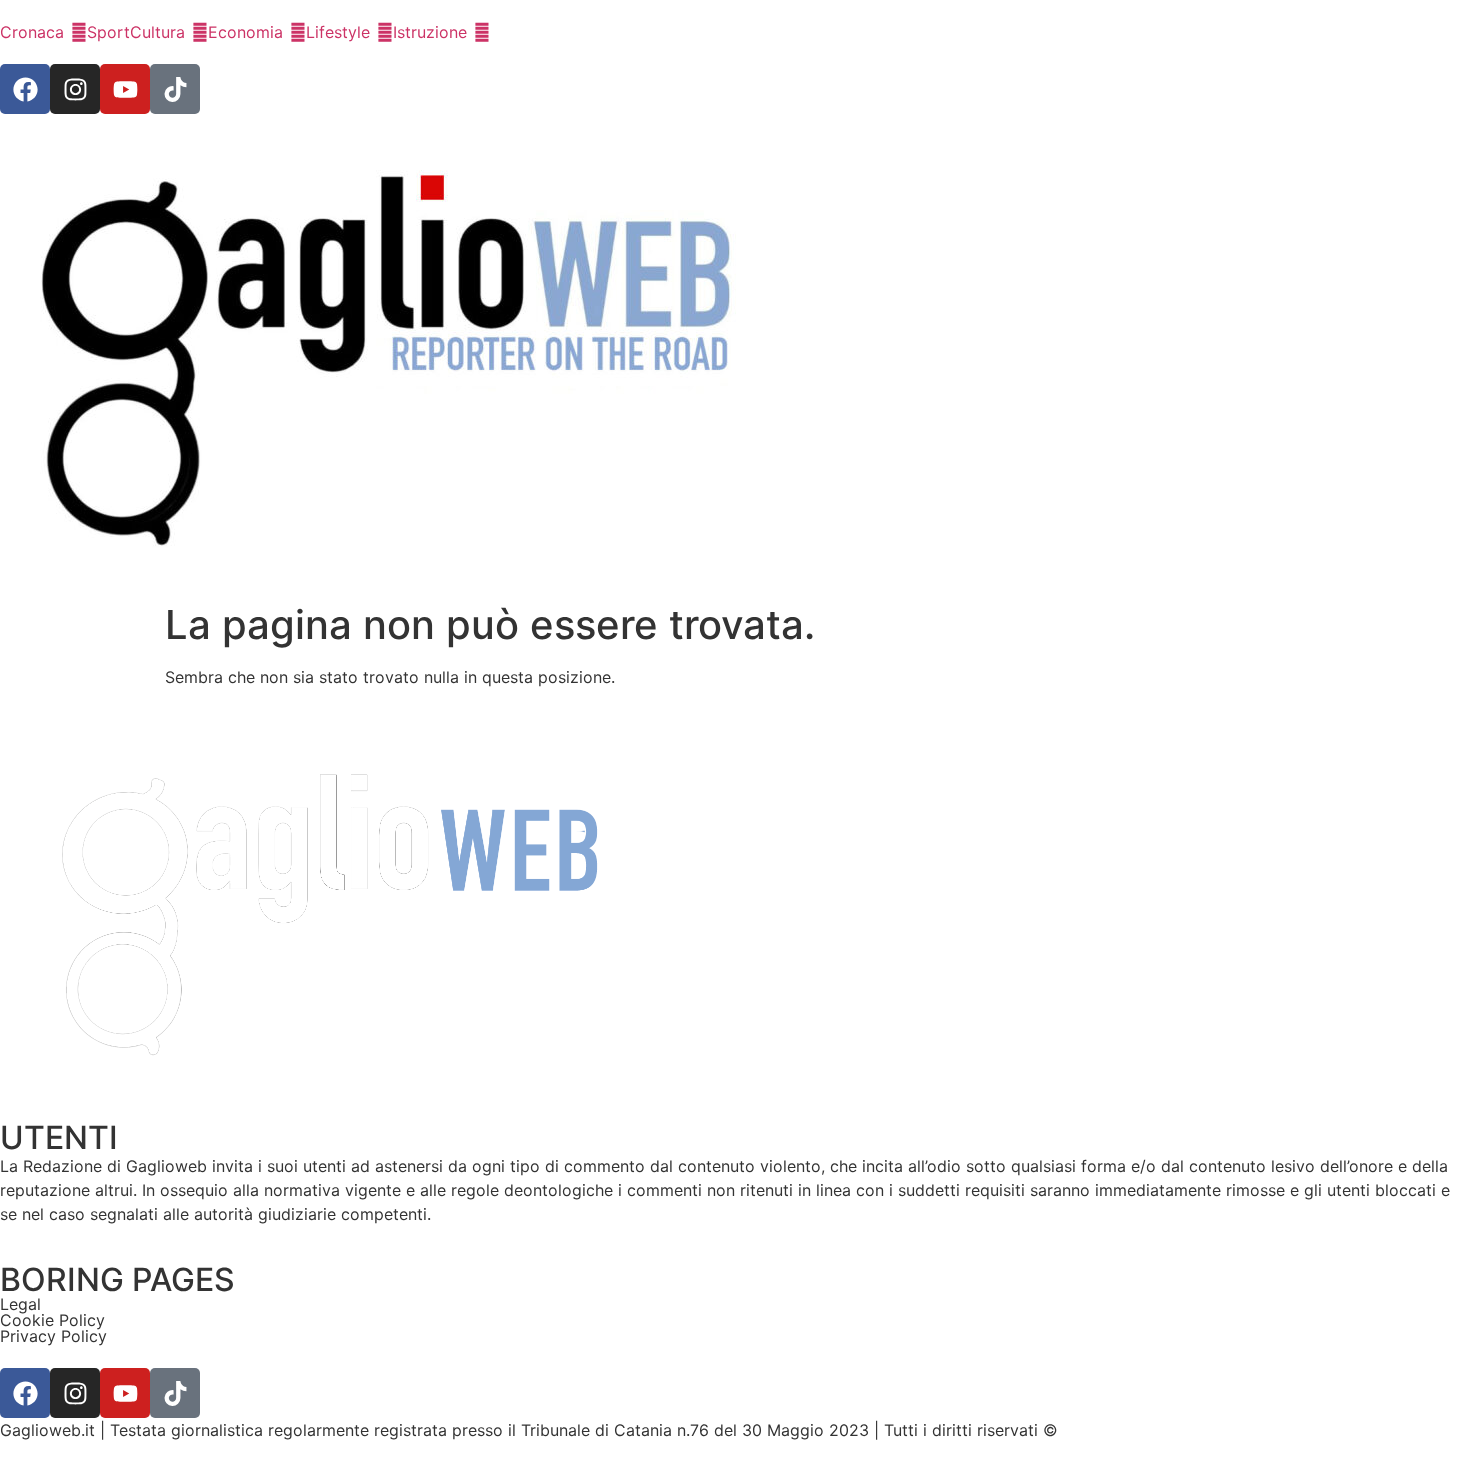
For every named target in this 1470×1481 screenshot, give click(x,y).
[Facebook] (25, 89)
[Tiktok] (175, 89)
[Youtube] (125, 89)
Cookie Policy (52, 1320)
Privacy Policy (53, 1336)
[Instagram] (75, 89)
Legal (20, 1304)
